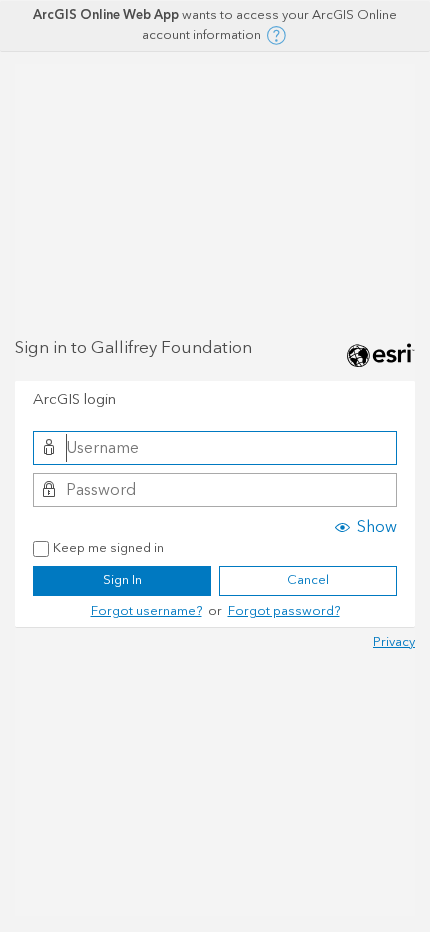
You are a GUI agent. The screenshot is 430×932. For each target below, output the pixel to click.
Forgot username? (146, 611)
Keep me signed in (108, 549)
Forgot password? (284, 611)
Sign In (122, 580)
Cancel (308, 580)
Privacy (394, 642)
